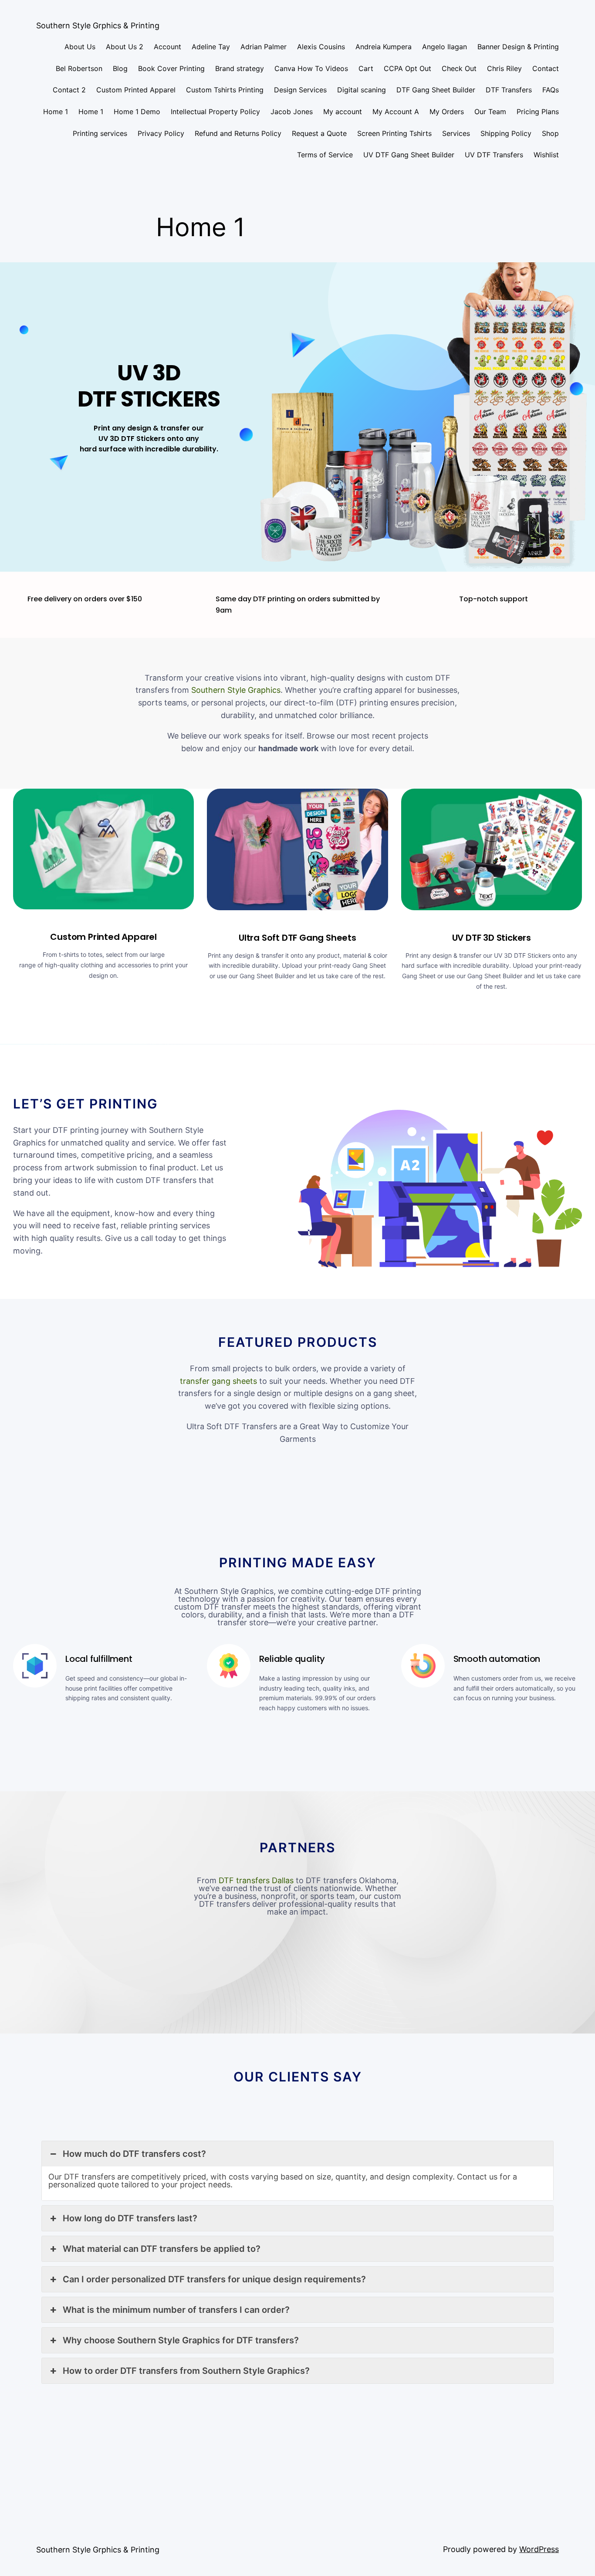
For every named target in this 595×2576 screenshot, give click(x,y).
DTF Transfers (509, 90)
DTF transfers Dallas (256, 1880)
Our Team (490, 112)
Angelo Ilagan (445, 47)
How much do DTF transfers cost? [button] (134, 2154)
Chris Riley (504, 68)
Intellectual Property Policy (215, 112)
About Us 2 (125, 47)
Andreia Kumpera (384, 47)
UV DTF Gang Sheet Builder (409, 155)
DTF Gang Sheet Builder (436, 90)
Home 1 (56, 112)
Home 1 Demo (137, 112)
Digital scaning (362, 90)
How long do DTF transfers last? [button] (130, 2218)
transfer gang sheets (218, 1381)
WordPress (539, 2549)
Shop (550, 133)
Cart (366, 68)
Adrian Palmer (264, 47)
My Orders (447, 112)
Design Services (300, 90)
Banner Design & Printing (518, 47)
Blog (120, 68)
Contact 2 (69, 90)
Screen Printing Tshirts (394, 133)
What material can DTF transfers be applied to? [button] (162, 2249)
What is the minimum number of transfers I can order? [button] (176, 2310)
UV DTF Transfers (494, 155)
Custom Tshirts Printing (225, 90)
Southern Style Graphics (236, 690)
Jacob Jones (292, 112)
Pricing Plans (538, 112)
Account (167, 47)
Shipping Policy (506, 133)
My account (343, 112)
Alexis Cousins (321, 47)
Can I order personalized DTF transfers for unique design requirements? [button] (214, 2279)
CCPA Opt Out (407, 68)
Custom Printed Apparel (136, 90)
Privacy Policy (161, 133)
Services (456, 133)
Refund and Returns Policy (238, 133)
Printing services (100, 133)
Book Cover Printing (171, 68)
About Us (80, 47)
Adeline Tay (211, 47)
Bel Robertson (79, 68)
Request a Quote (319, 133)
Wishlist (546, 155)
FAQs (551, 90)
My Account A (396, 112)
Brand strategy (240, 68)
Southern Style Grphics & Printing (98, 25)
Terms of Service (325, 155)
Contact (546, 68)
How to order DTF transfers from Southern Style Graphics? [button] (186, 2371)
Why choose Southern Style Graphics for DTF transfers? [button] (181, 2340)
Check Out (459, 68)
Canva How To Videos (311, 68)
